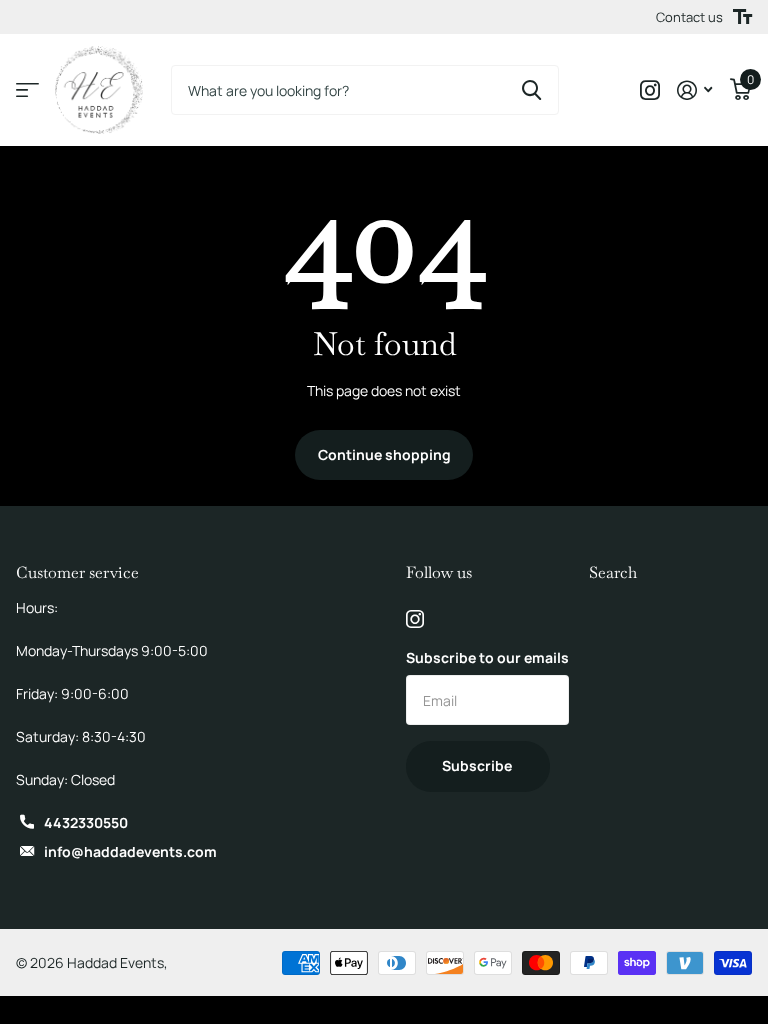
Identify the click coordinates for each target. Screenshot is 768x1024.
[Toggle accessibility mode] (742, 17)
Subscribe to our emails (487, 657)
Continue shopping (384, 454)
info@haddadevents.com (130, 851)
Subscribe (478, 765)
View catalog (27, 90)
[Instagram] (415, 619)
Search (613, 572)
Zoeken (531, 90)
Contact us (689, 17)
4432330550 (86, 822)
